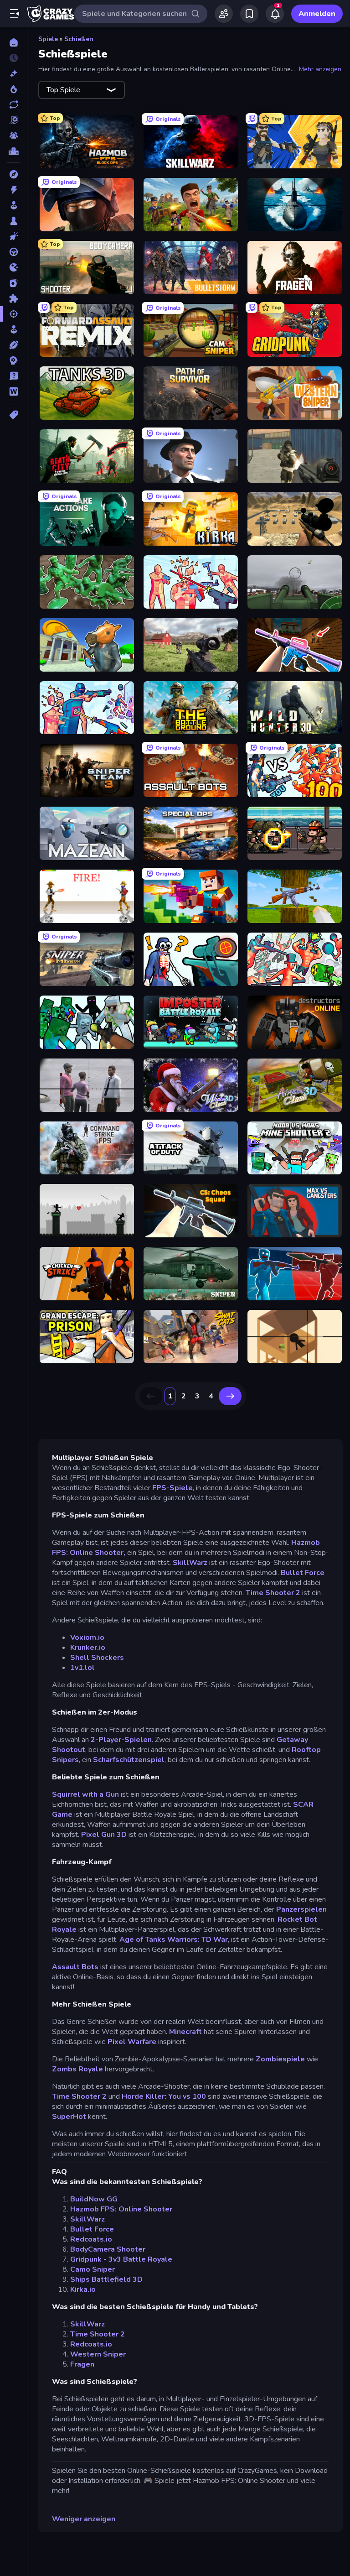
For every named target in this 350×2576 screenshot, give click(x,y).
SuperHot (69, 2117)
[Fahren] (13, 252)
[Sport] (13, 345)
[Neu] (13, 73)
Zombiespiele (280, 2059)
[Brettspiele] (13, 221)
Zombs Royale (77, 2069)
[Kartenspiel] (13, 283)
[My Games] (249, 14)
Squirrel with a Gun (86, 1794)
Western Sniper (98, 2354)
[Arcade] (13, 205)
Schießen (79, 39)
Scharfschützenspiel (129, 1760)
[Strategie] (13, 360)
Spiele (48, 39)
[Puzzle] (13, 298)
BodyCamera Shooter (108, 2249)
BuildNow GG (94, 2199)
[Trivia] (13, 376)
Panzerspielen (301, 1909)
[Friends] (224, 14)
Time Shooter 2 (274, 1593)
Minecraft (185, 2032)
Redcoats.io (91, 2239)
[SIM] (13, 329)
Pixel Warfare (132, 2042)
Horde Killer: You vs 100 (164, 2096)
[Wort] (13, 391)
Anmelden (317, 14)
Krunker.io (88, 1648)
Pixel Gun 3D (104, 1835)
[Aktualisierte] (13, 104)
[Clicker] (13, 236)
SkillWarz (191, 1563)
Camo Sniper (93, 2269)
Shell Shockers (97, 1658)
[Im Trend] (13, 89)
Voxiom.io (87, 1637)
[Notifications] (275, 14)
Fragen (82, 2364)
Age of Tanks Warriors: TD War (174, 1940)
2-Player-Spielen (120, 1740)
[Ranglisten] (13, 151)
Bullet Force (303, 1573)
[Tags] (13, 415)
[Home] (13, 42)
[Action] (13, 190)
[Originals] (13, 120)
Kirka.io (83, 2289)
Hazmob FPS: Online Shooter (121, 2209)
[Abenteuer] (13, 174)
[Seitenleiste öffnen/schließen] (15, 14)
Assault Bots (75, 1967)
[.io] (13, 267)
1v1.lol (82, 1668)
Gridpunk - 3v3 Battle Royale (121, 2259)
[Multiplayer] (13, 136)
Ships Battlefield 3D (106, 2279)
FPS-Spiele (172, 1488)
